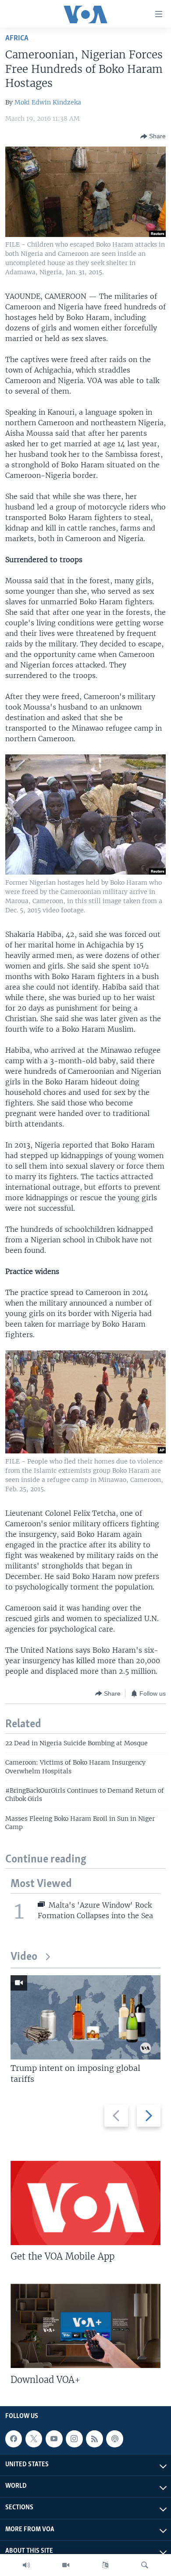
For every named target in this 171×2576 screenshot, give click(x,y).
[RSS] (94, 2439)
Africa (17, 38)
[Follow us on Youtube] (54, 2439)
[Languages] (105, 2565)
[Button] (153, 136)
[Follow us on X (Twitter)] (34, 2439)
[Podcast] (114, 2439)
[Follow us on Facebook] (14, 2439)
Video (24, 1957)
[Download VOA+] (85, 2326)
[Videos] (66, 2565)
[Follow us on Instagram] (74, 2439)
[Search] (145, 2565)
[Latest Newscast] (26, 2565)
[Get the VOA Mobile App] (85, 2203)
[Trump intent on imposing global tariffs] (85, 2017)
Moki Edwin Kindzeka (48, 102)
